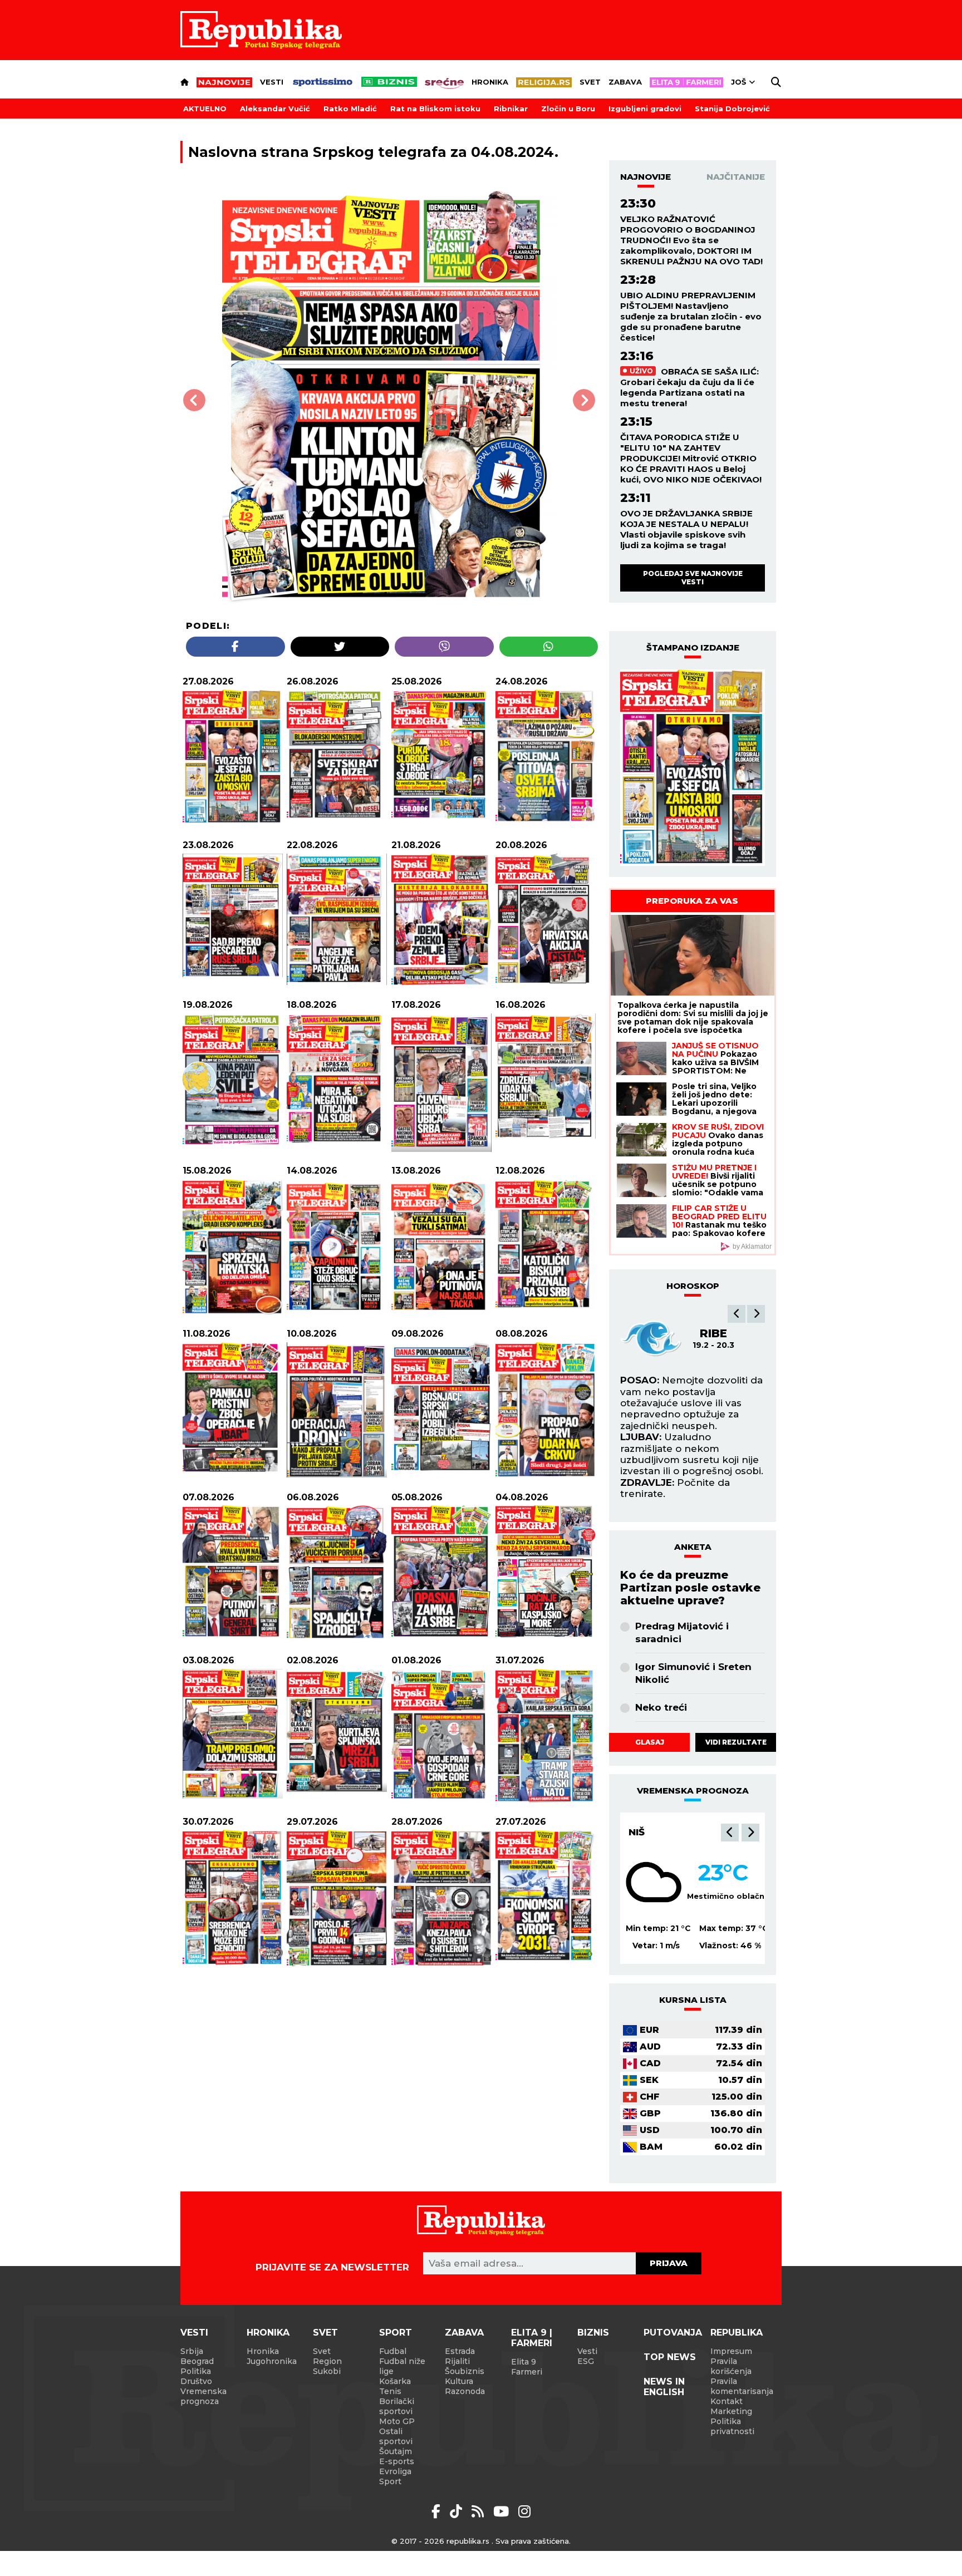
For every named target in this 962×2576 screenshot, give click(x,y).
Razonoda (465, 2391)
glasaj (650, 1742)
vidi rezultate (736, 1742)
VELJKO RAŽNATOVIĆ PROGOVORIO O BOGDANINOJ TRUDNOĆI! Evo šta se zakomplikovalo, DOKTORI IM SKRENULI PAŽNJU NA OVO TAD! (691, 240)
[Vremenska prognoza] (654, 1882)
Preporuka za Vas (692, 901)
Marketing (731, 2411)
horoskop (693, 1286)
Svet (590, 82)
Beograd (654, 1832)
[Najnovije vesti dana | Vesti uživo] (389, 82)
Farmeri (527, 2372)
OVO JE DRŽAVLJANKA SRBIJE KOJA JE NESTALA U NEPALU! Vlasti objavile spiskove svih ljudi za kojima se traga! (686, 529)
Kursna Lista (693, 2000)
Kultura (459, 2381)
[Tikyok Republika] (458, 2511)
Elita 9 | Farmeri (532, 2338)
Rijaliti (457, 2361)
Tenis (390, 2391)
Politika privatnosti (732, 2426)
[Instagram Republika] (524, 2511)
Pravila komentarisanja (742, 2386)
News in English (664, 2387)
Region (327, 2361)
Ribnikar (511, 109)
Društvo (196, 2381)
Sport (396, 2333)
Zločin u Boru (568, 109)
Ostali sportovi (396, 2436)
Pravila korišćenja (731, 2366)
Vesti (272, 82)
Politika (196, 2371)
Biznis (593, 2333)
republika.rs (468, 2541)
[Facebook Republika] (438, 2511)
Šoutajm (396, 2451)
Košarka (395, 2381)
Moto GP (397, 2421)
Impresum (731, 2351)
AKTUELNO (205, 109)
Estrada (460, 2351)
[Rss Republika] (480, 2511)
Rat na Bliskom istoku (435, 109)
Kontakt (727, 2401)
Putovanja (673, 2333)
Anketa (693, 1547)
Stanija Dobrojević (732, 109)
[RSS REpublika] (503, 2511)
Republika (737, 2333)
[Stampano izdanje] (693, 768)
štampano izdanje (693, 647)
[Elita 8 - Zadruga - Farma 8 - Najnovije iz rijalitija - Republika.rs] (686, 82)
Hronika (490, 82)
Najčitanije (736, 177)
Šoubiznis (465, 2371)
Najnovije (646, 177)
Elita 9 (524, 2362)
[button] (737, 1314)
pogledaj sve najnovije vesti (693, 577)
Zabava (625, 82)
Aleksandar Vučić (275, 109)
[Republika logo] (261, 30)
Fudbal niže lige (402, 2366)
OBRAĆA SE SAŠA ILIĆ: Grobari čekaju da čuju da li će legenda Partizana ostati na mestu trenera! (689, 387)
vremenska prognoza (693, 1791)
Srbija (192, 2351)
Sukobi (327, 2371)
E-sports (397, 2461)
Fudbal (393, 2351)
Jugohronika (272, 2361)
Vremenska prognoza (203, 2396)
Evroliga (395, 2471)
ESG (586, 2361)
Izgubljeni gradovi (645, 109)
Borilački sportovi (397, 2406)
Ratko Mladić (350, 109)
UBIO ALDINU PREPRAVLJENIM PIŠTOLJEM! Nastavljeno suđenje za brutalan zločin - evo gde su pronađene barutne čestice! (691, 316)
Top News (670, 2357)
